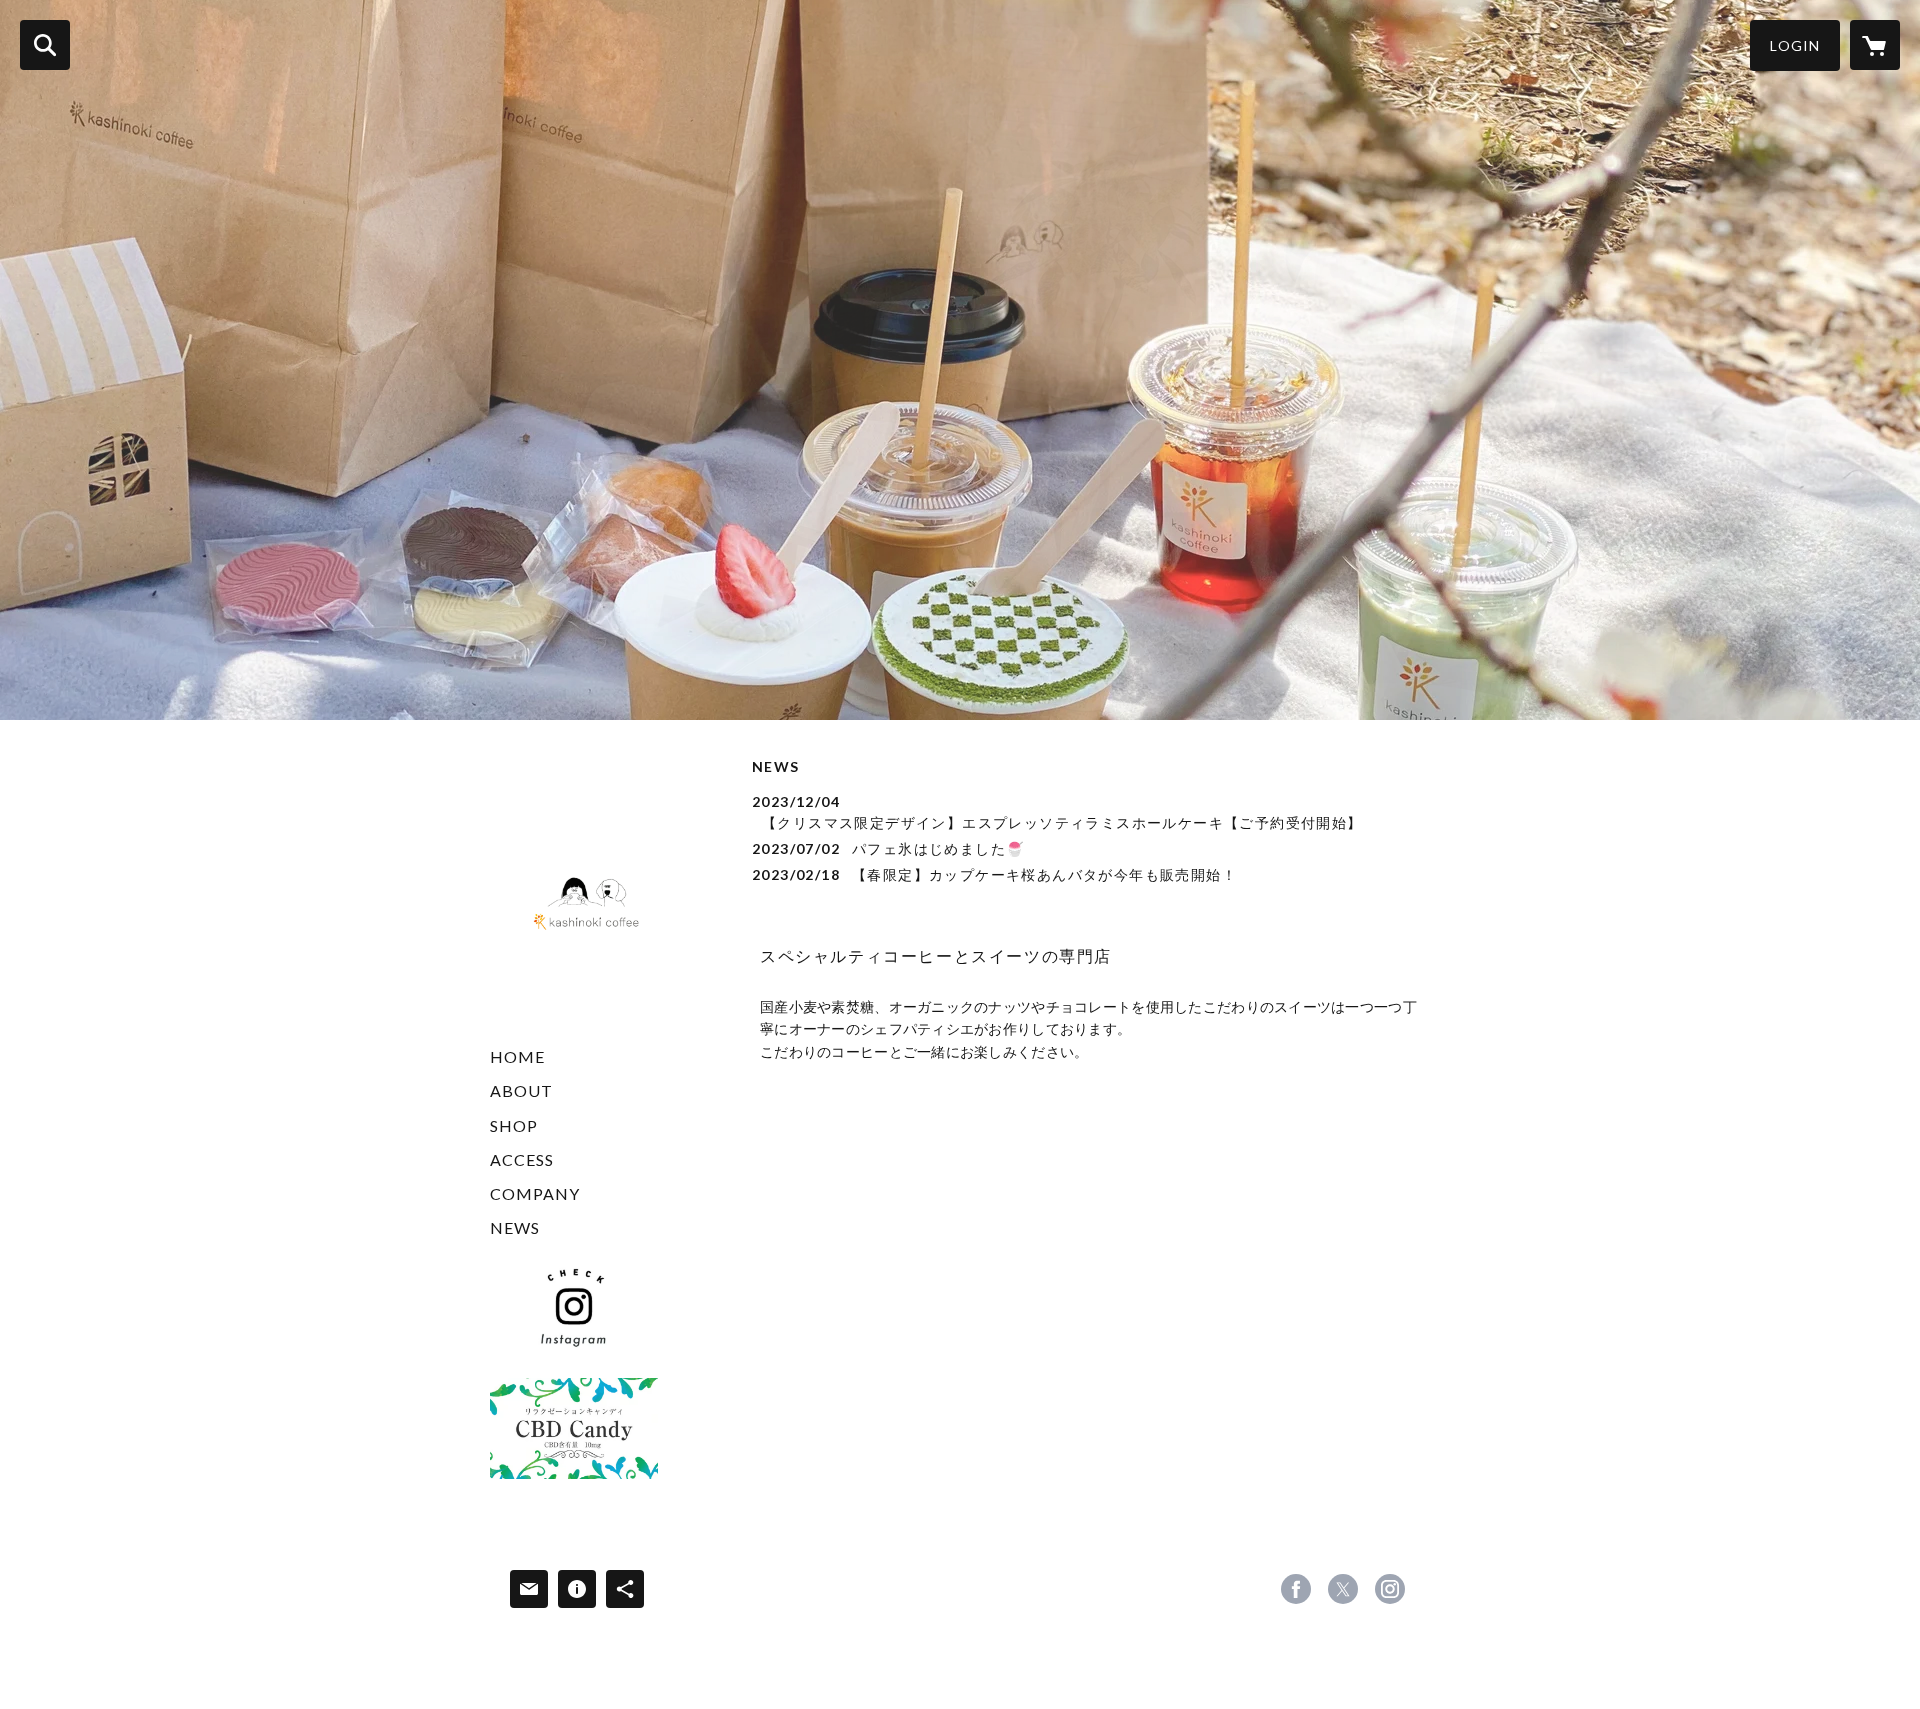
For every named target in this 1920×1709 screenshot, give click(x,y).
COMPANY (535, 1193)
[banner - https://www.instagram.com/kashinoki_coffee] (574, 1307)
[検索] (45, 45)
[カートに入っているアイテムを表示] (1875, 45)
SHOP (514, 1125)
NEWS (515, 1227)
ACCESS (522, 1159)
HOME (517, 1056)
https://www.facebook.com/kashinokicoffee (1296, 1589)
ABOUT (521, 1090)
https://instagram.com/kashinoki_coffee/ (1390, 1589)
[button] (1795, 45)
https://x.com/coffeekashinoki (1343, 1589)
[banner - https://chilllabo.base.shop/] (574, 1428)
